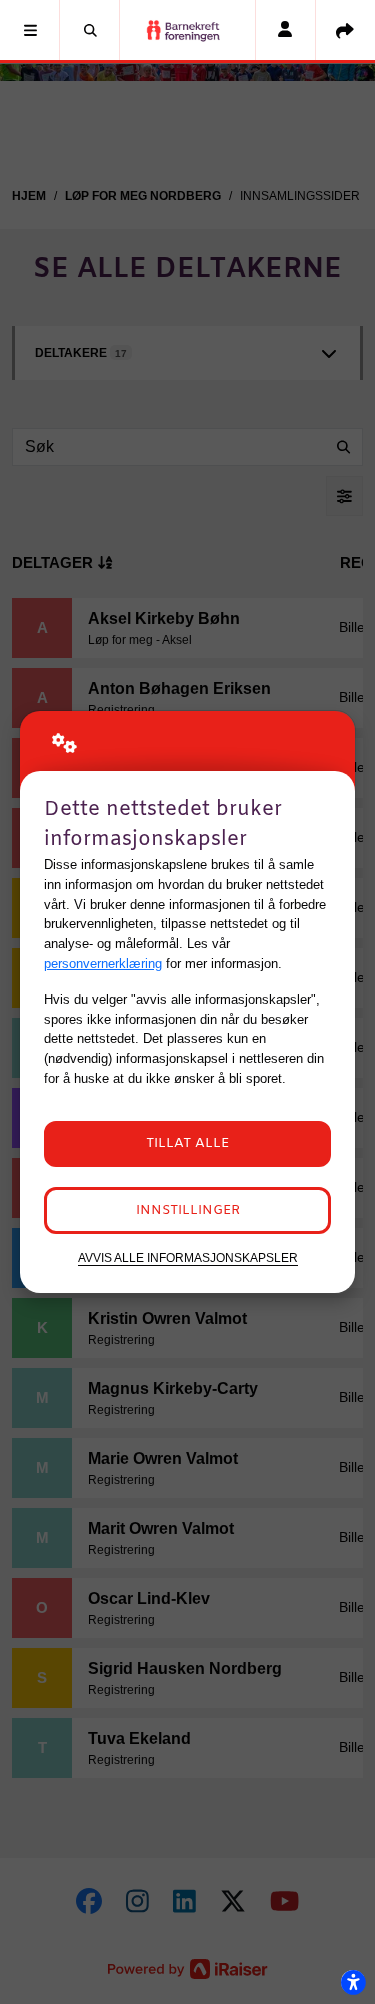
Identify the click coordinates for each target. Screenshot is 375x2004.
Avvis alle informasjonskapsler (188, 1257)
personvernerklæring (103, 963)
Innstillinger (188, 1210)
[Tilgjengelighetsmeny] (353, 1982)
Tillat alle (187, 1143)
